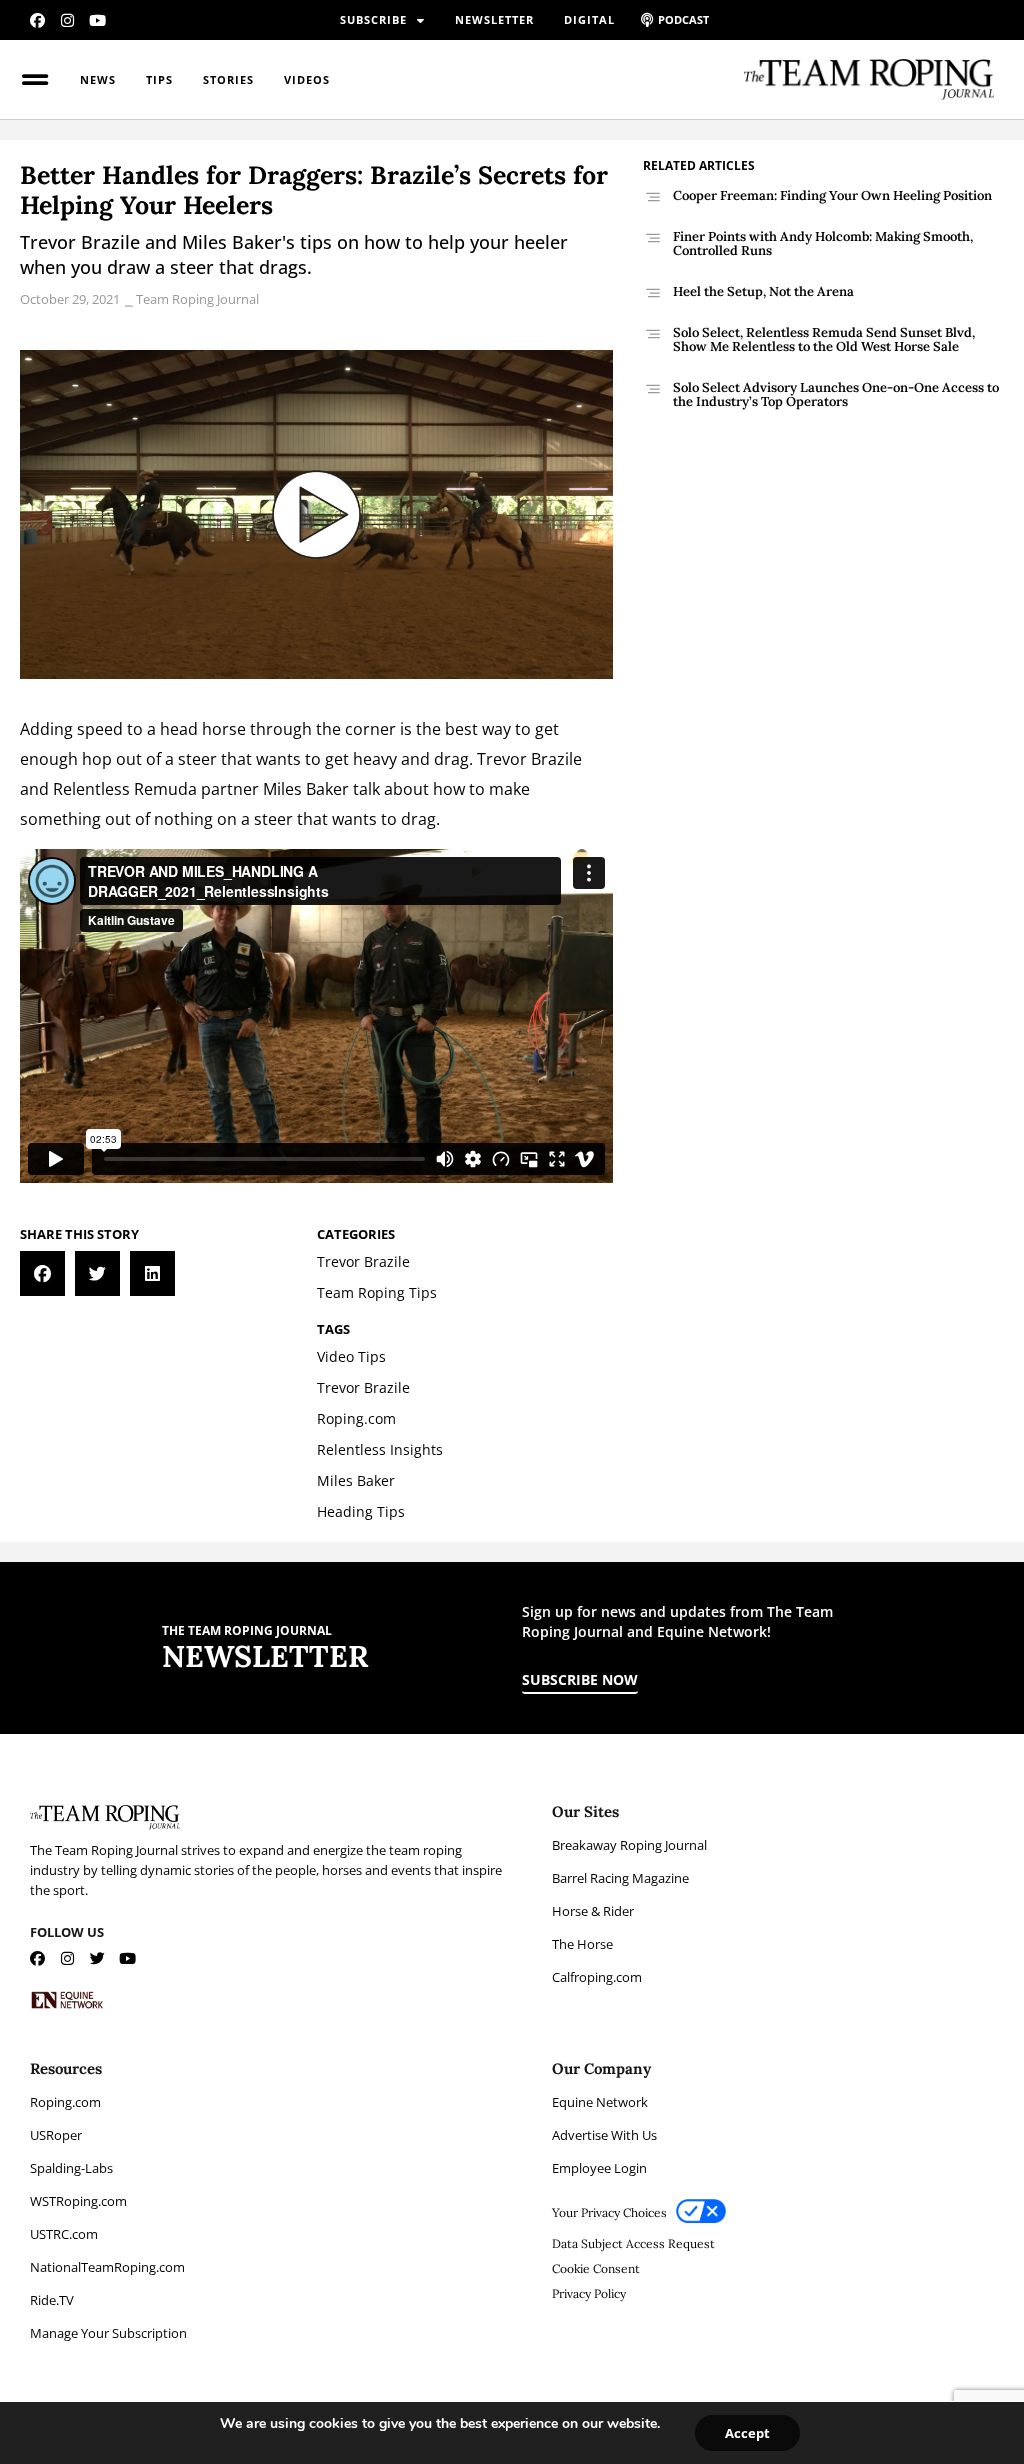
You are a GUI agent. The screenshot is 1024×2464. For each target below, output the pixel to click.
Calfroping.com (597, 1977)
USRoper (56, 2135)
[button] (42, 1273)
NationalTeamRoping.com (107, 2267)
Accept (747, 2433)
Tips (159, 79)
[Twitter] (97, 1958)
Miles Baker (306, 789)
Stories (228, 79)
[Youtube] (97, 20)
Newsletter (494, 19)
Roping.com (65, 2102)
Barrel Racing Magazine (620, 1878)
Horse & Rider (593, 1911)
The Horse (582, 1944)
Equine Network (600, 2102)
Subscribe (373, 19)
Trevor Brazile (529, 759)
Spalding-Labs (71, 2168)
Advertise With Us (604, 2135)
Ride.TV (52, 2300)
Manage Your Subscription (108, 2333)
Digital (589, 19)
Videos (307, 79)
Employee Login (599, 2168)
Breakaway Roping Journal (629, 1845)
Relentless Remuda (125, 789)
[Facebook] (37, 20)
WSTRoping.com (78, 2201)
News (98, 79)
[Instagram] (67, 20)
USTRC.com (64, 2234)
